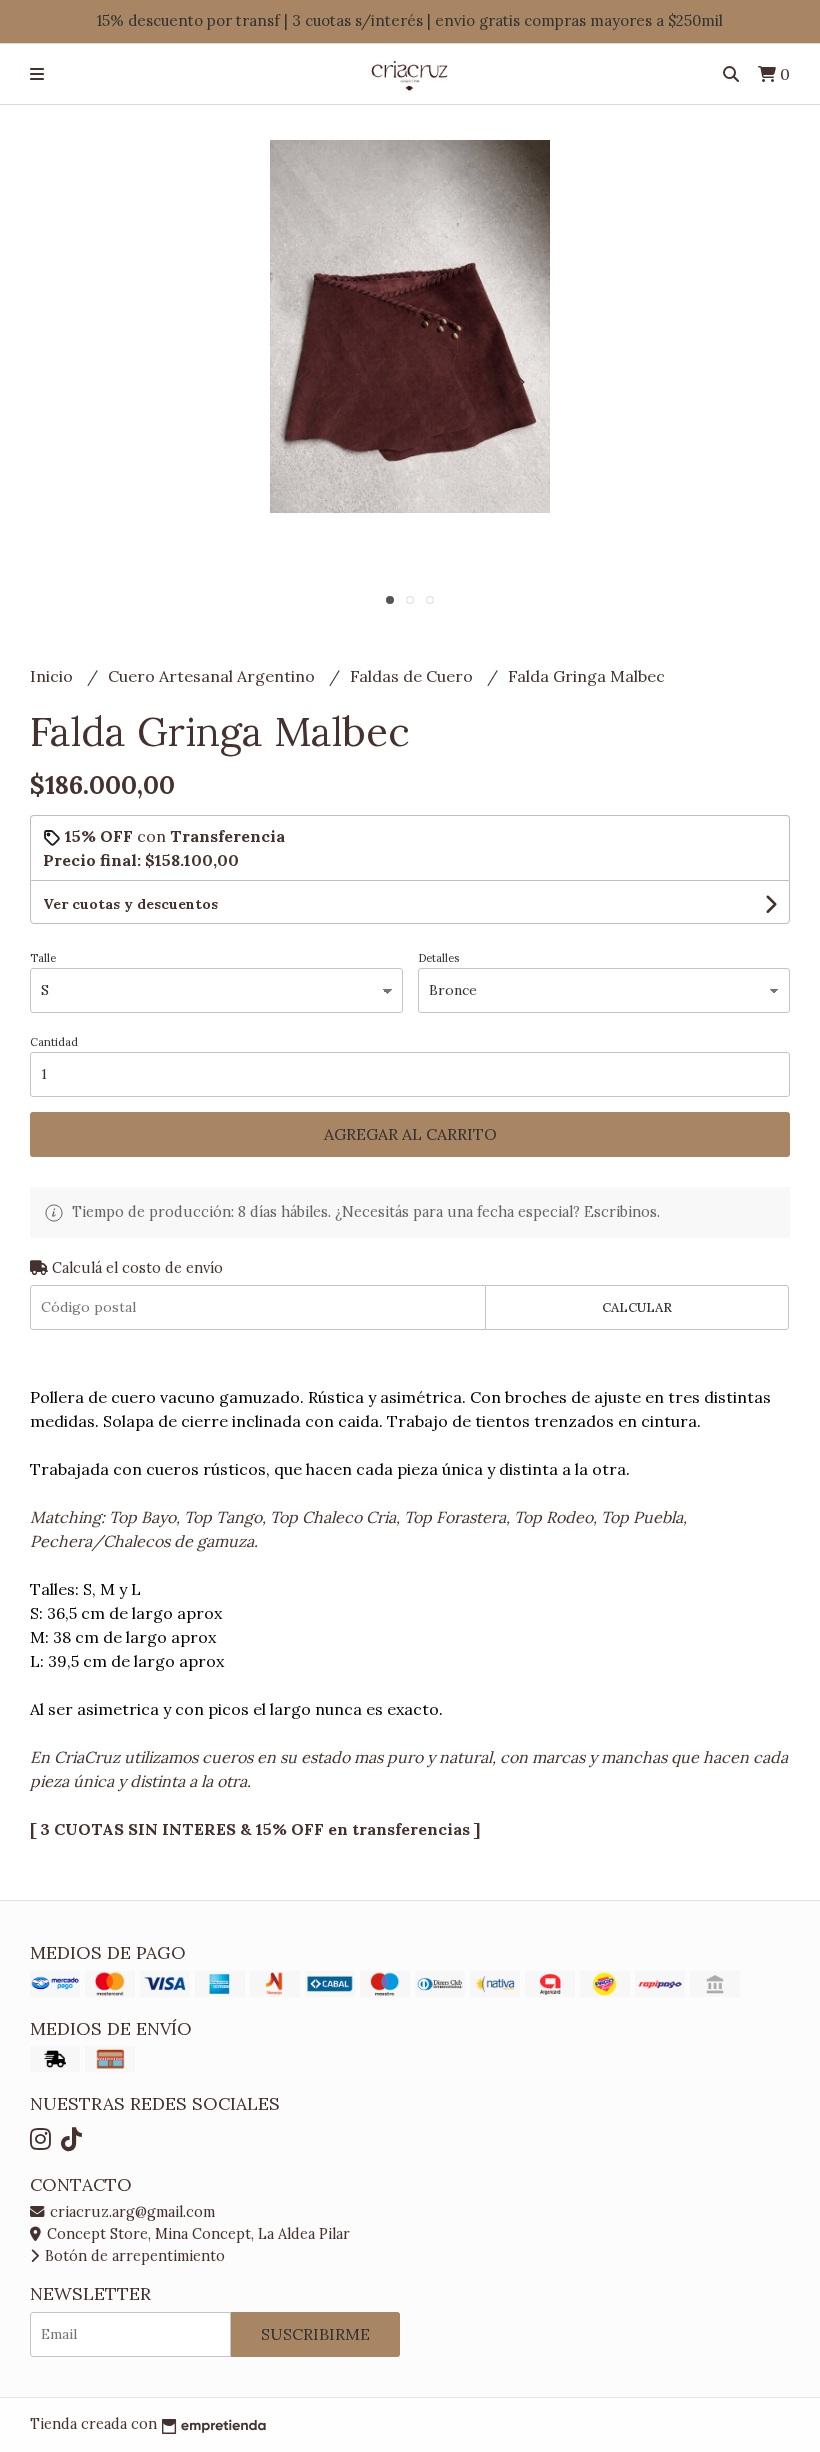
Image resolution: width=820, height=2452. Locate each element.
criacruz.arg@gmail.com (130, 2212)
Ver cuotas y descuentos (130, 904)
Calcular (637, 1307)
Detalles (438, 958)
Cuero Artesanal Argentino (213, 676)
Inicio (53, 676)
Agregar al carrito (410, 1134)
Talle (43, 958)
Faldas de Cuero (413, 676)
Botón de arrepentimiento (133, 2256)
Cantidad (54, 1042)
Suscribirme (315, 2334)
